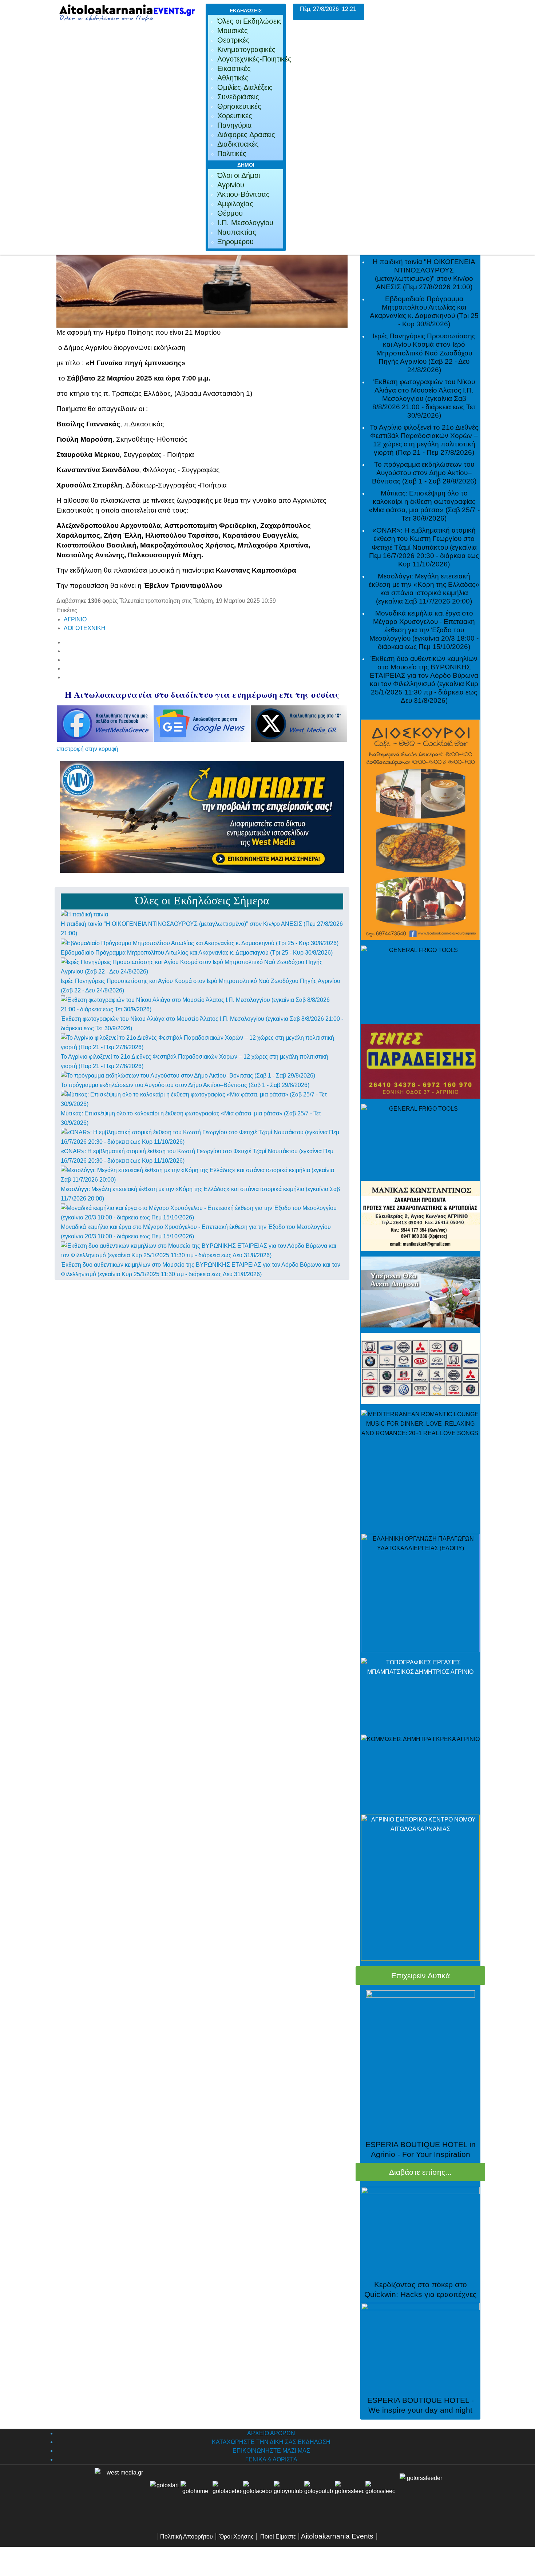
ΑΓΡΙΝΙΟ (75, 619)
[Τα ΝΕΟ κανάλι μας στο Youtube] (319, 2495)
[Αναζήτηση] (380, 2495)
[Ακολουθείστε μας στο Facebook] (227, 2495)
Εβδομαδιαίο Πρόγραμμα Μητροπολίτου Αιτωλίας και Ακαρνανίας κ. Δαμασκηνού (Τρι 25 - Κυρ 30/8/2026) (197, 953)
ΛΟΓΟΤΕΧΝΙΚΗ (85, 628)
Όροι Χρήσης (236, 2537)
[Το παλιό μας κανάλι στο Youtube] (288, 2495)
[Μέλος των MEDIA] (420, 2495)
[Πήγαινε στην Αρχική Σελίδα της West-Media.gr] (120, 2495)
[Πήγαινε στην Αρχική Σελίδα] (195, 2495)
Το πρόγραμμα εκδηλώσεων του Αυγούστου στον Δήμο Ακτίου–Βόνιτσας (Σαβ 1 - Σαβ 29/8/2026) (185, 1085)
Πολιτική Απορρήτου (187, 2537)
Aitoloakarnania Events (337, 2536)
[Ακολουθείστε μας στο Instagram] (334, 2495)
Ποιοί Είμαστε (278, 2537)
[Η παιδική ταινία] (84, 914)
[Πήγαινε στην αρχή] (165, 2495)
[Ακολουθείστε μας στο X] (258, 2495)
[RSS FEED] (349, 2495)
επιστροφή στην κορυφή (87, 749)
